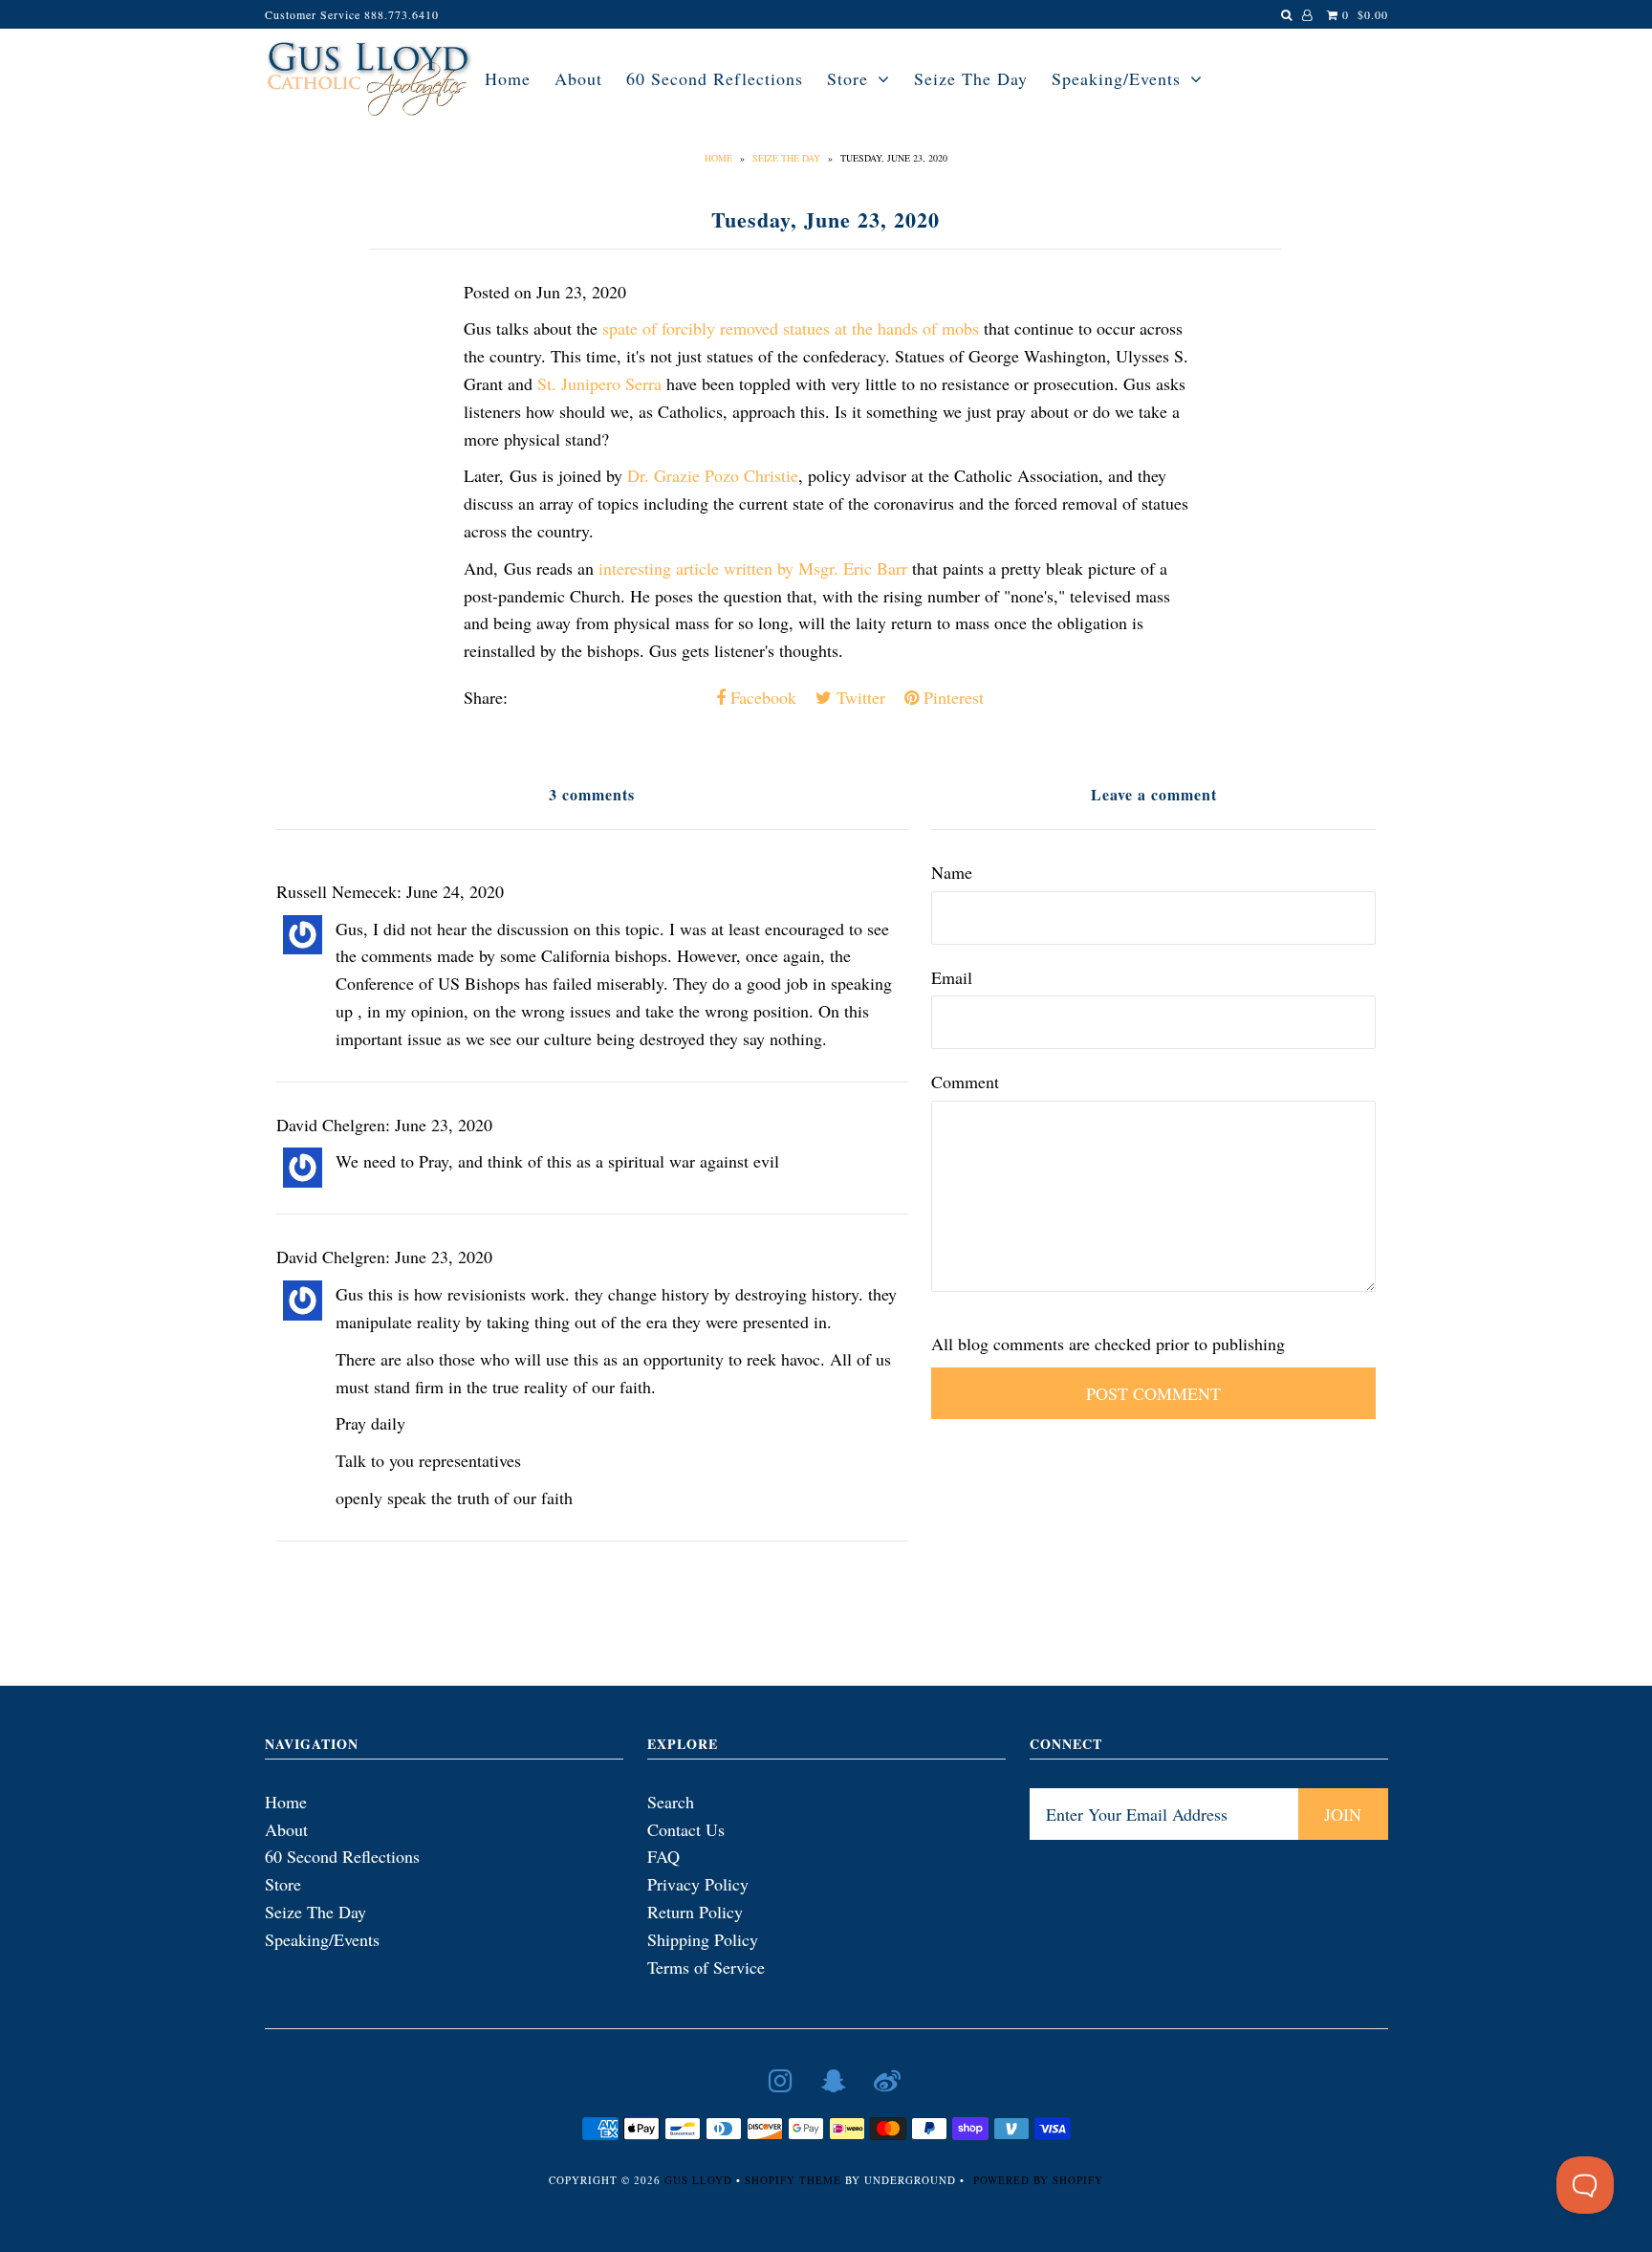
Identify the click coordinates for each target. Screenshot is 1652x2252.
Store (848, 78)
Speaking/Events (1116, 78)
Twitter (859, 697)
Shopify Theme (793, 2180)
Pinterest (951, 697)
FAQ (663, 1856)
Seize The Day (971, 78)
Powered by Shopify (1038, 2180)
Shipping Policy (703, 1939)
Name (952, 872)
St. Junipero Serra (599, 383)
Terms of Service (706, 1967)
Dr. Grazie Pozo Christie (713, 475)
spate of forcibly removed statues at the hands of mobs (791, 328)
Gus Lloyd (698, 2180)
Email (952, 977)
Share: (486, 697)
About (578, 78)
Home (508, 78)
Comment (965, 1082)
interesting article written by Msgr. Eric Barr (753, 568)
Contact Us (686, 1829)
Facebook (761, 697)
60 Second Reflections (715, 78)
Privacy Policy (698, 1884)
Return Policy (695, 1912)
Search (671, 1802)
